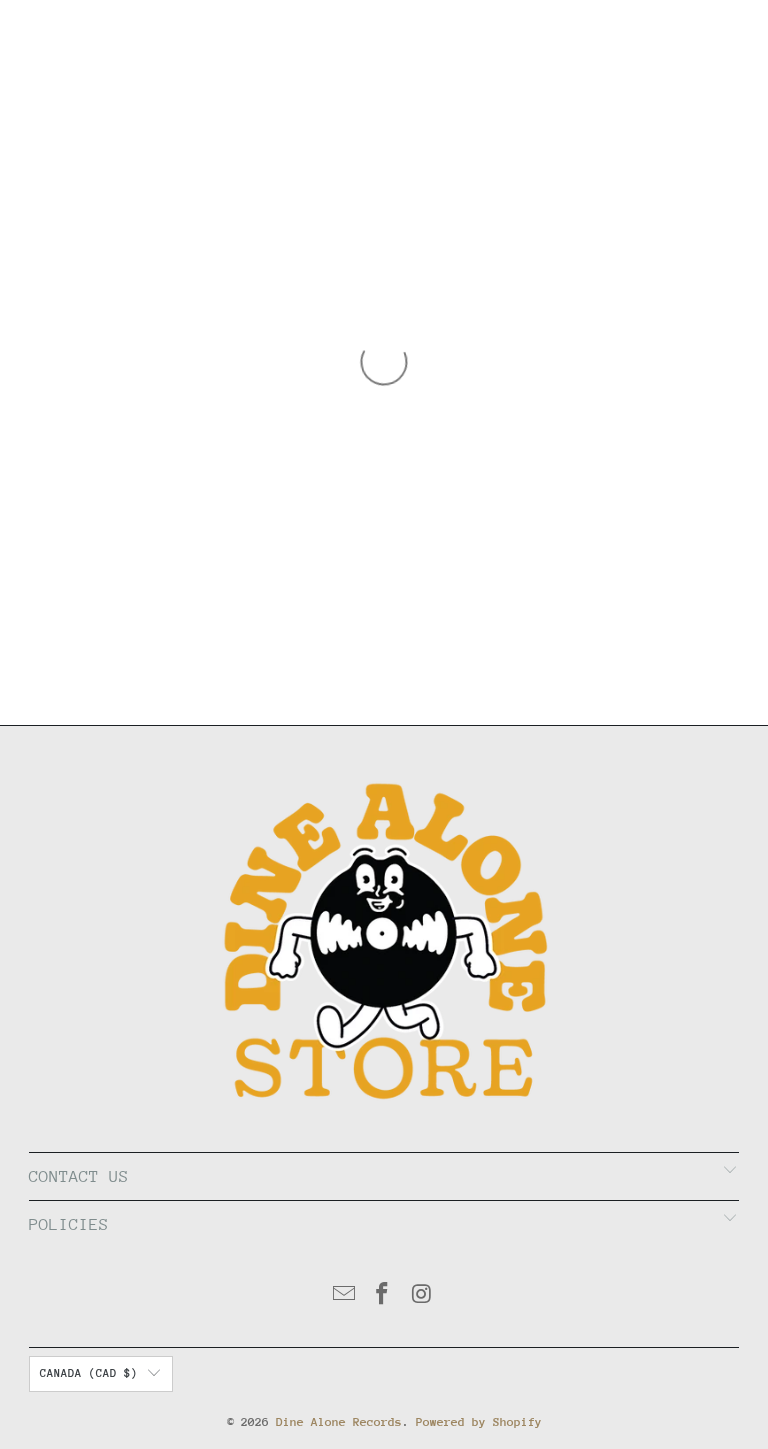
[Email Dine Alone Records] (344, 1296)
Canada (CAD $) (89, 1373)
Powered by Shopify (479, 1422)
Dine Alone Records (339, 1422)
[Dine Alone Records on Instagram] (422, 1296)
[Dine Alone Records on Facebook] (383, 1296)
